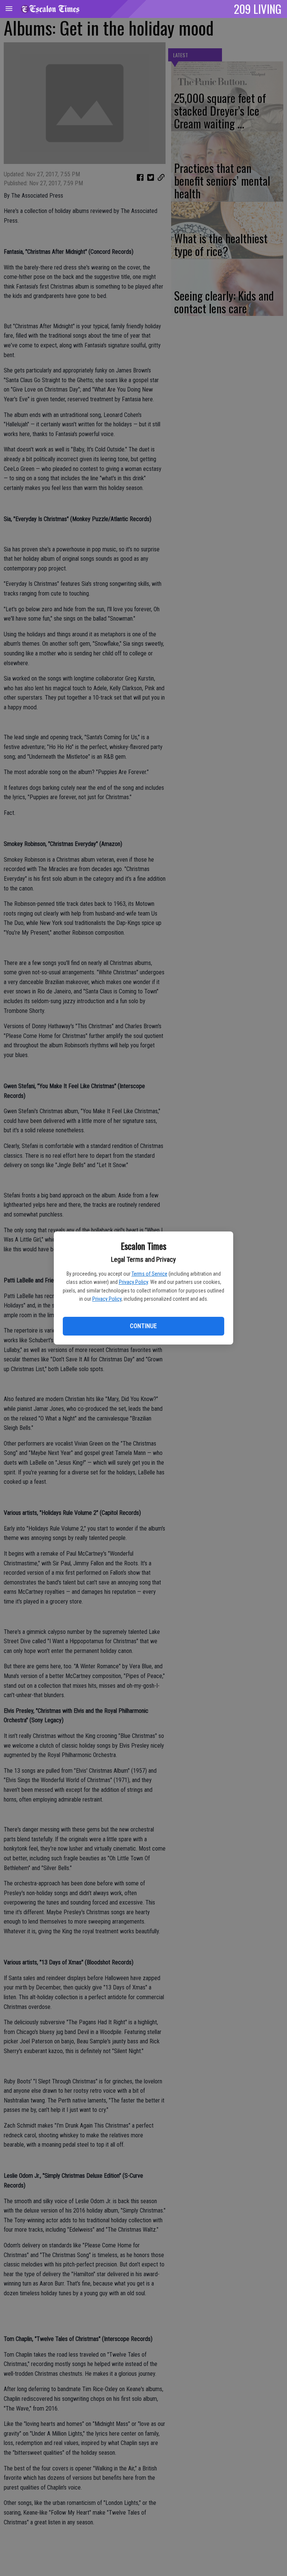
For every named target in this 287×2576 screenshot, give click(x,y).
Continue (143, 1326)
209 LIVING (258, 9)
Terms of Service (149, 1274)
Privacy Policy (133, 1282)
